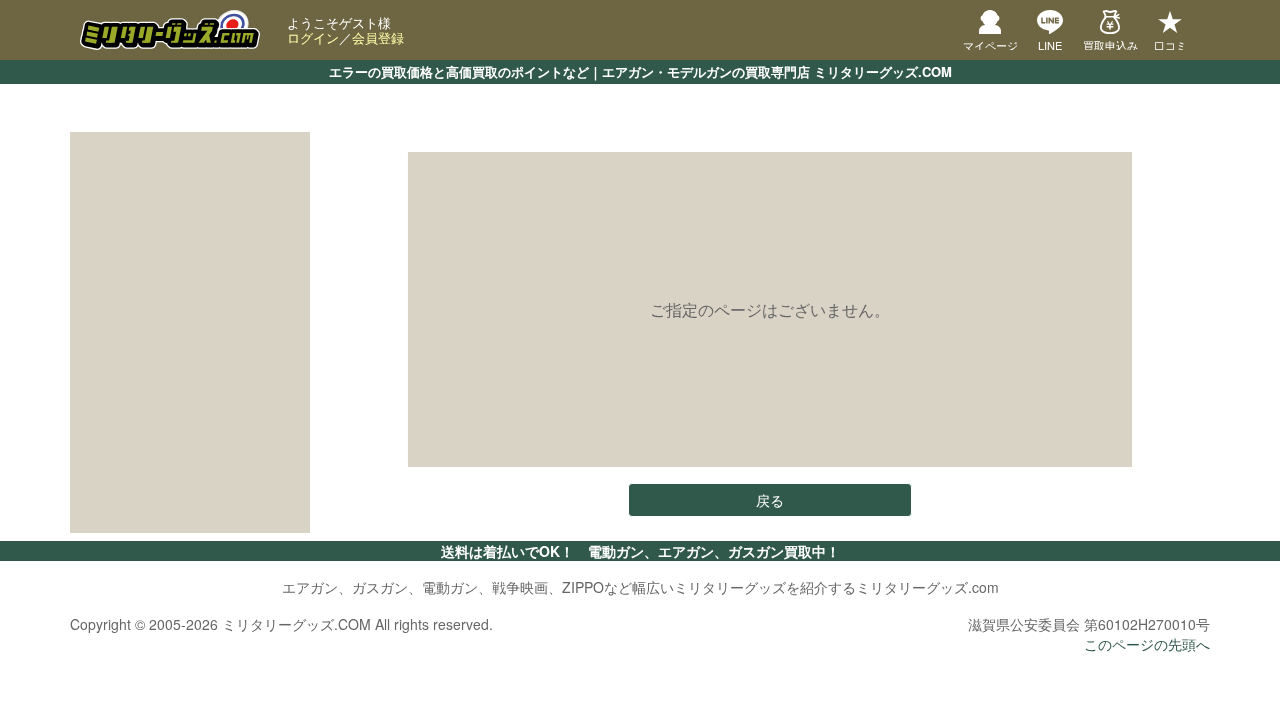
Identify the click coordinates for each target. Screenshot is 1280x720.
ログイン (313, 37)
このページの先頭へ (1147, 644)
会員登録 (378, 37)
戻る (770, 500)
